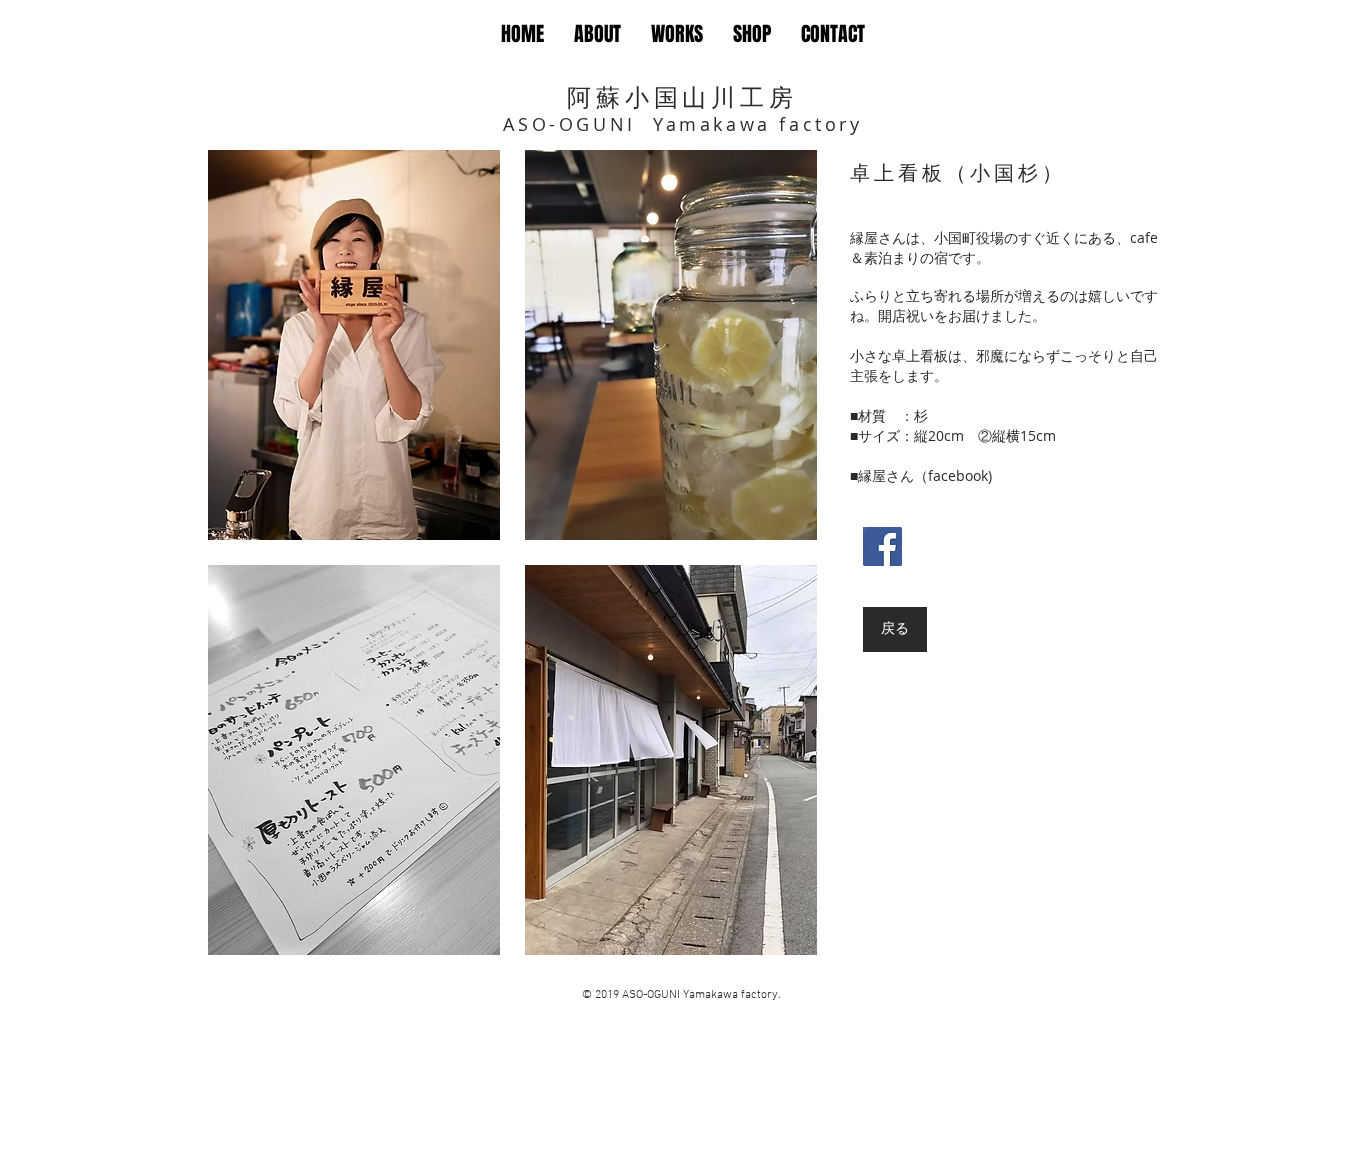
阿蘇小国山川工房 (682, 97)
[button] (354, 345)
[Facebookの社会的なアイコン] (882, 546)
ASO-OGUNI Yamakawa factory (682, 124)
